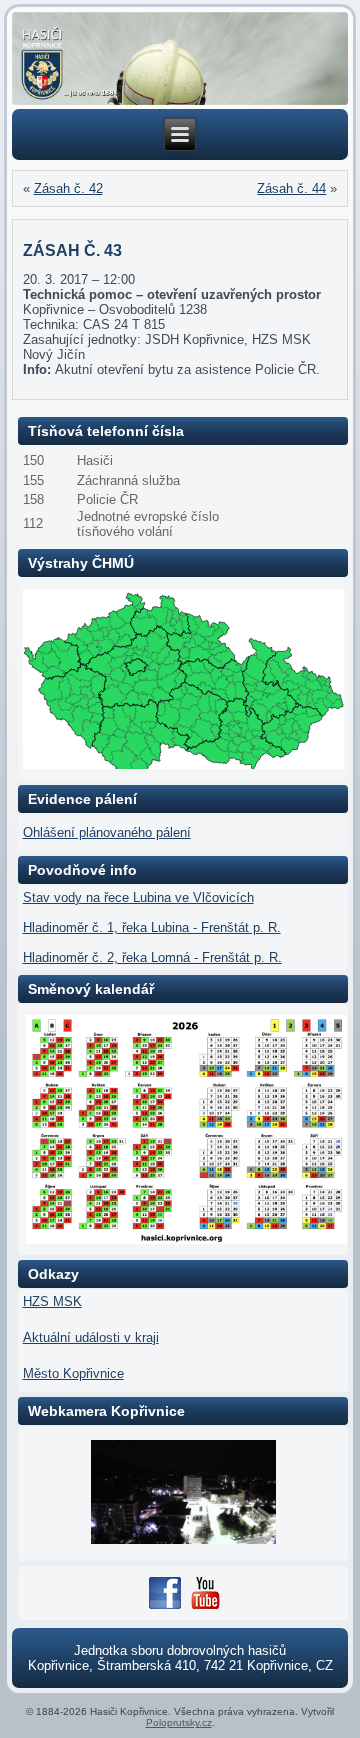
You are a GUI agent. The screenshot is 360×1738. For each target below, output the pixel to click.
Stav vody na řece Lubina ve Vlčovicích (138, 897)
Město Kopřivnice (73, 1373)
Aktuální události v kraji (91, 1337)
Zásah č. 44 (291, 188)
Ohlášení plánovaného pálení (107, 832)
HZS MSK (52, 1301)
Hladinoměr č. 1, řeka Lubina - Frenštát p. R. (152, 927)
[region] (180, 59)
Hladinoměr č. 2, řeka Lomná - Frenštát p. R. (152, 957)
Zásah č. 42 (68, 188)
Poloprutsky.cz (179, 1722)
